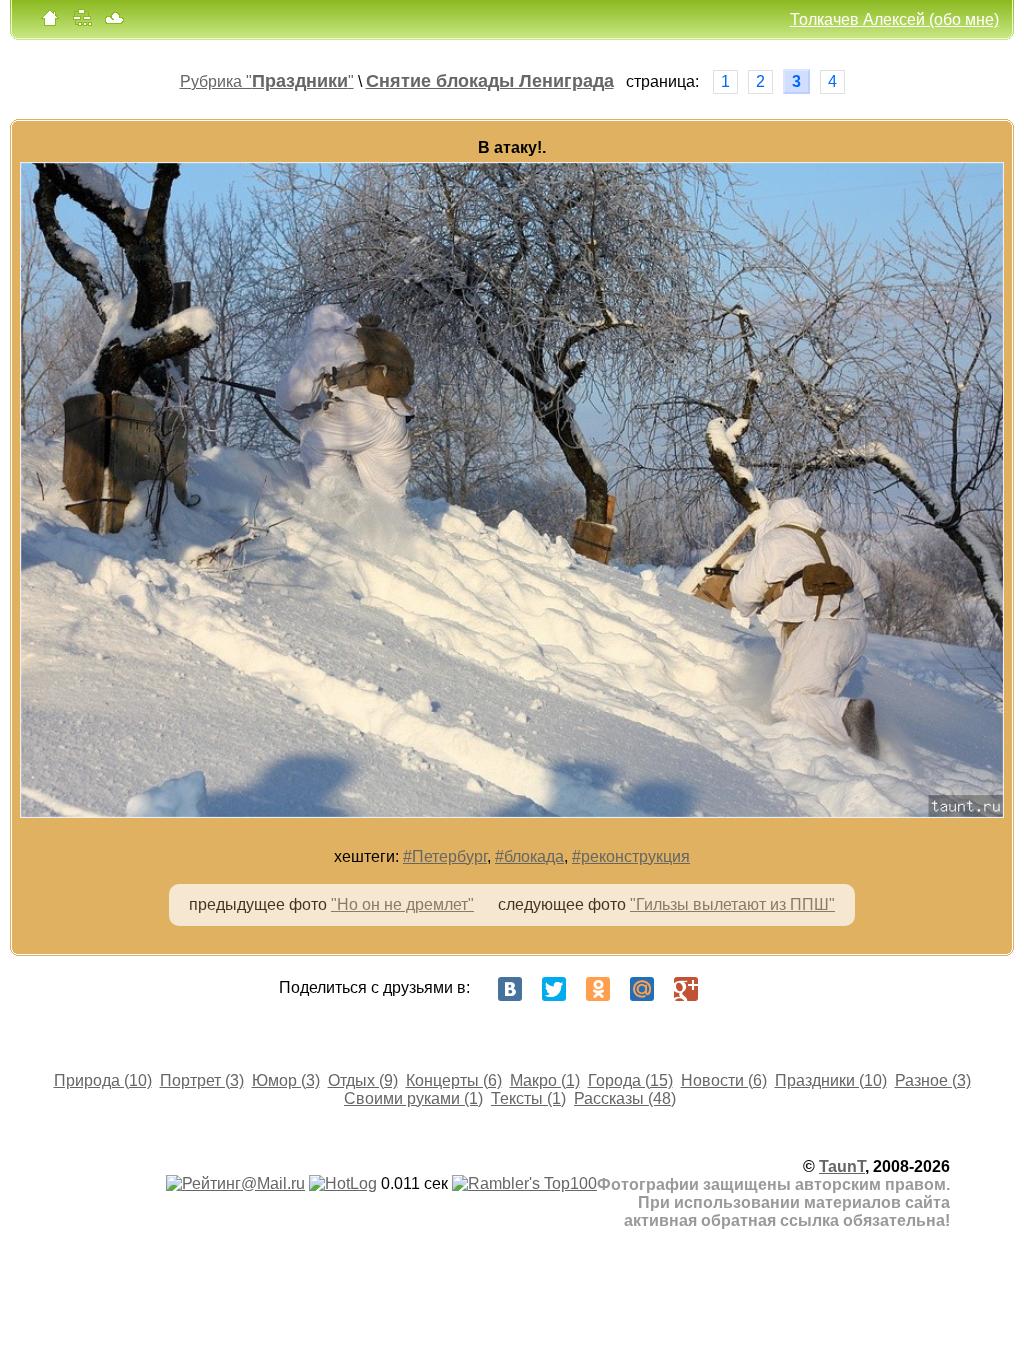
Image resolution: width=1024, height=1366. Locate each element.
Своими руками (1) (413, 1098)
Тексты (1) (528, 1098)
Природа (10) (103, 1080)
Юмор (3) (286, 1080)
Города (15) (630, 1080)
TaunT (842, 1166)
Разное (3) (933, 1080)
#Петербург (445, 856)
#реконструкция (631, 856)
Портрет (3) (202, 1080)
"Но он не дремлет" (402, 904)
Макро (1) (545, 1080)
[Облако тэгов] (114, 22)
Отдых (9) (363, 1080)
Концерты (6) (454, 1080)
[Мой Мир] (642, 989)
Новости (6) (724, 1080)
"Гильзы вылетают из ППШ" (732, 904)
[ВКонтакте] (510, 989)
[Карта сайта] (82, 22)
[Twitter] (554, 989)
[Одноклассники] (598, 989)
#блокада (529, 856)
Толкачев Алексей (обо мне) (894, 19)
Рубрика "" (267, 81)
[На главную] (50, 22)
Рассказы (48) (625, 1098)
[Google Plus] (686, 989)
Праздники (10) (831, 1080)
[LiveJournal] (730, 989)
